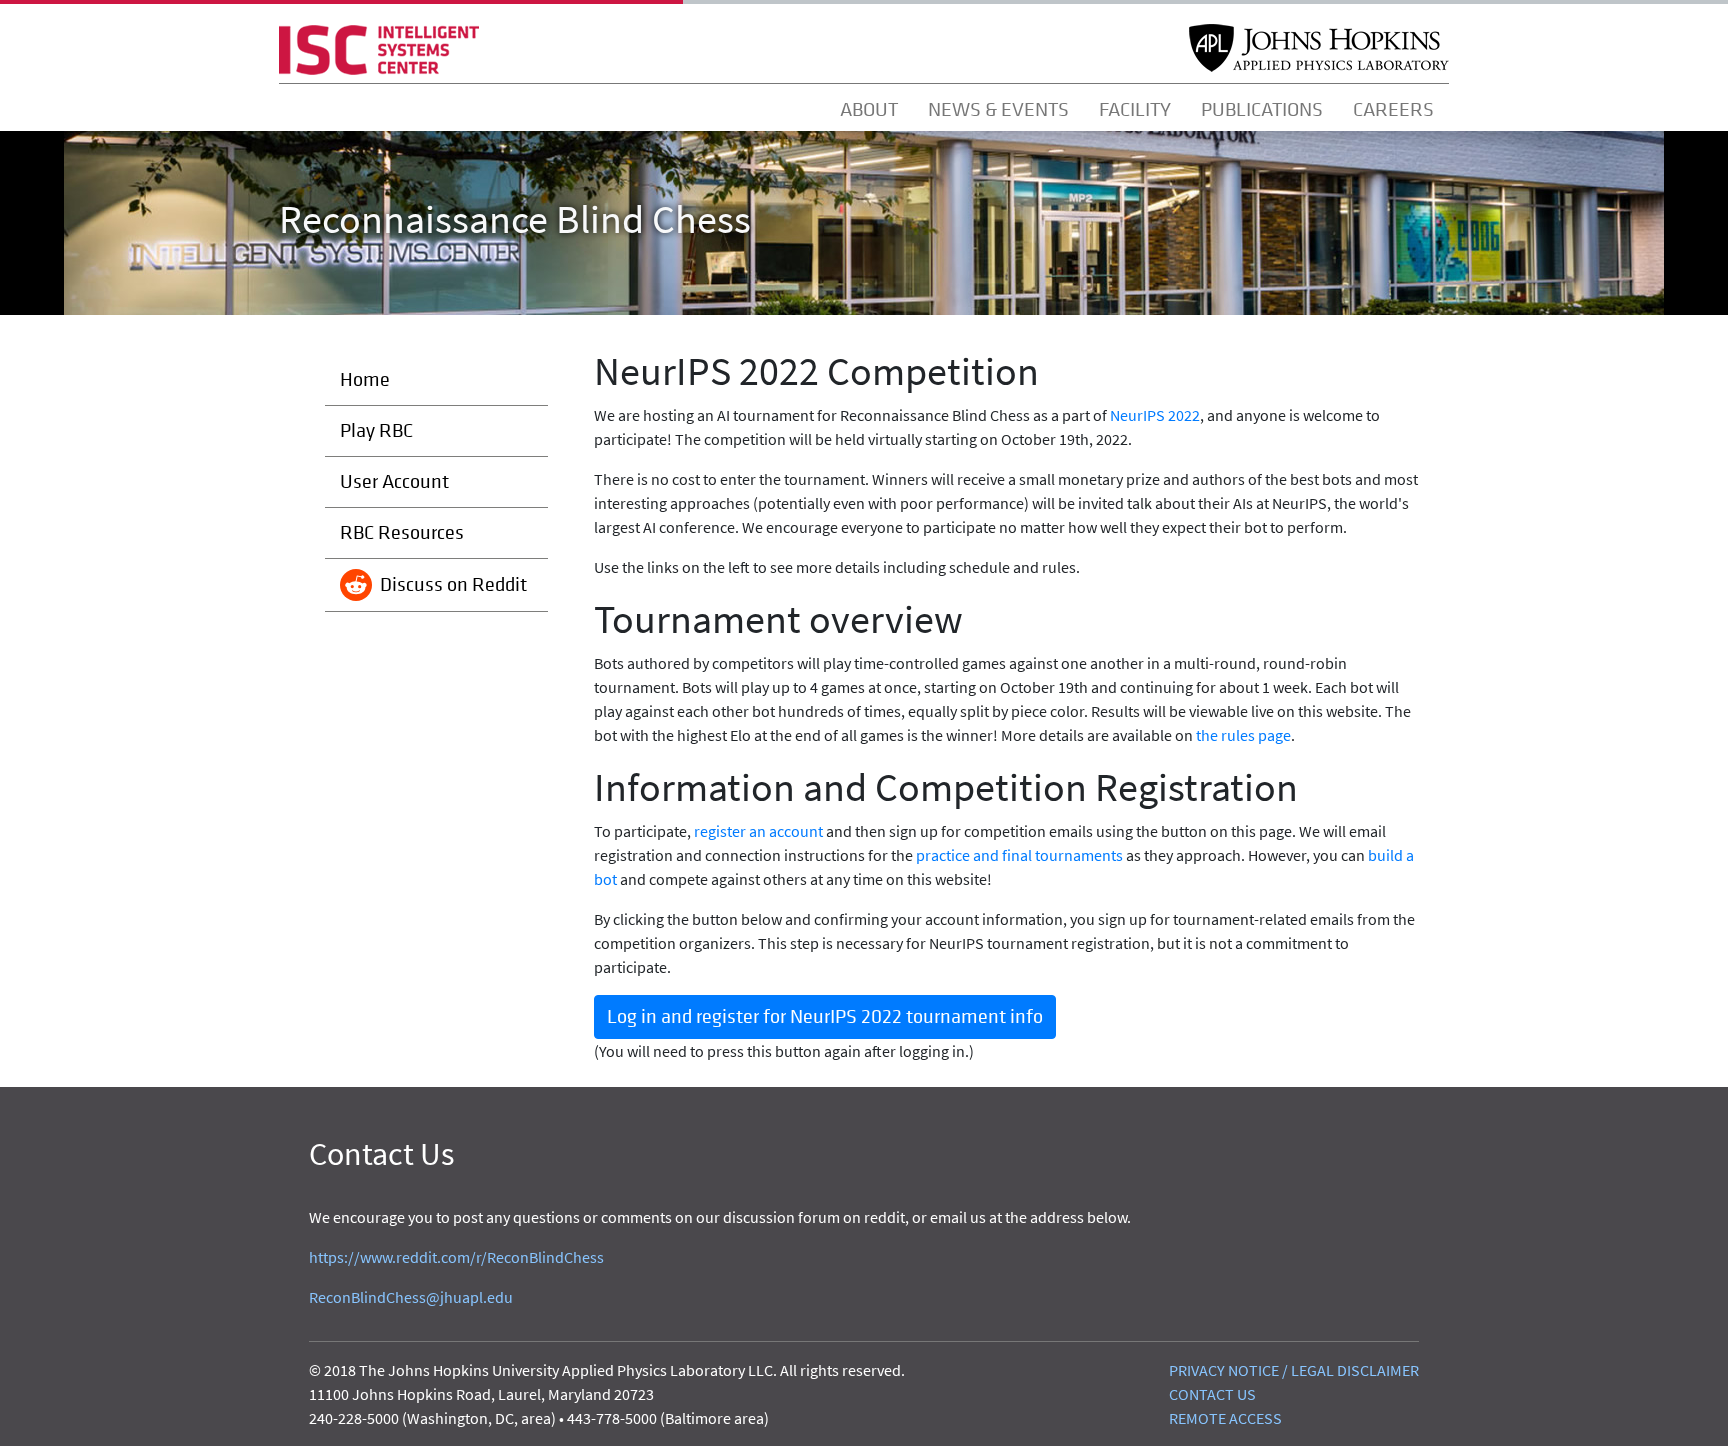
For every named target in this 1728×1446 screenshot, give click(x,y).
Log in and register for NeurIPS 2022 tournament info (825, 1016)
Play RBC (376, 430)
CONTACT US (1212, 1394)
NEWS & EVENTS (998, 110)
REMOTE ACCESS (1225, 1418)
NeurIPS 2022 (1155, 415)
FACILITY (1135, 110)
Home (365, 379)
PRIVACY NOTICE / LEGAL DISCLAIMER (1294, 1370)
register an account (758, 831)
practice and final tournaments (1019, 855)
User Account (394, 481)
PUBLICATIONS (1262, 110)
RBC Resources (402, 532)
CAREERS (1393, 110)
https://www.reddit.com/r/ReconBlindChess (456, 1257)
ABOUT (869, 110)
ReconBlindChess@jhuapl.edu (411, 1297)
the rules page (1243, 735)
